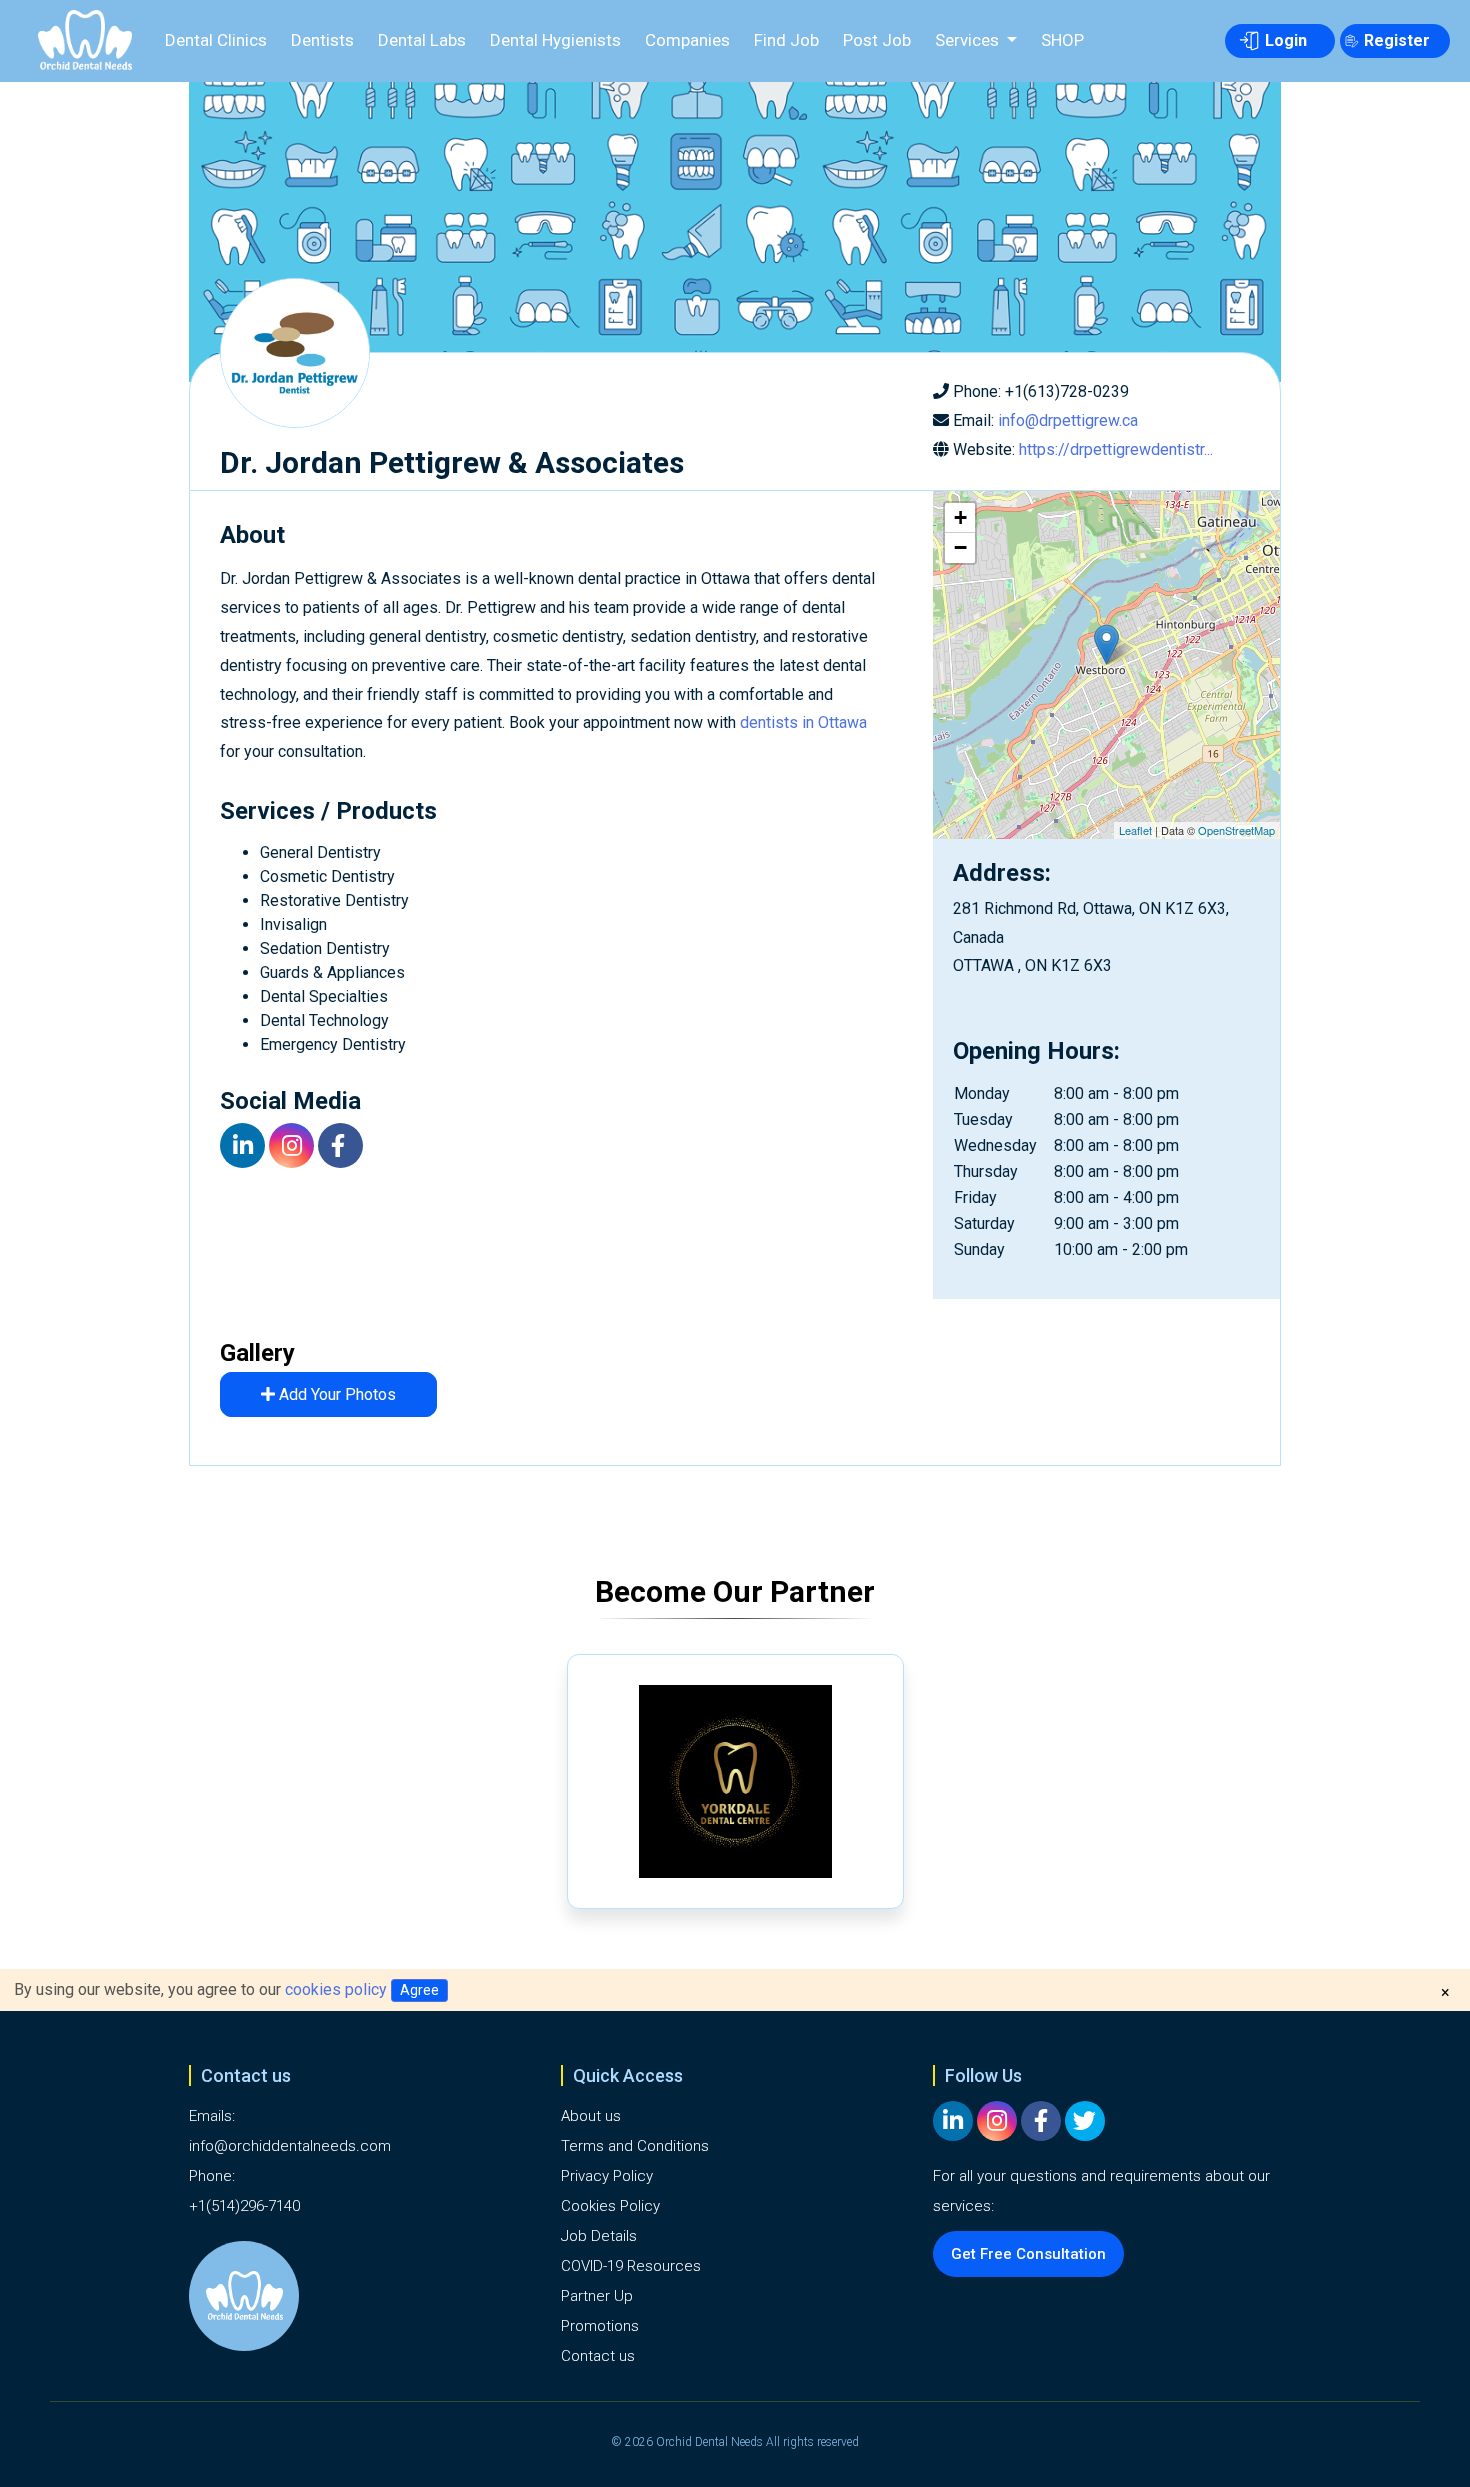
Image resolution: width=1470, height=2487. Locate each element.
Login (1286, 40)
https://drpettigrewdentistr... (1116, 449)
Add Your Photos (335, 1394)
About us (591, 2116)
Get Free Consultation (1028, 2254)
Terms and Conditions (635, 2146)
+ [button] (960, 517)
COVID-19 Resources (631, 2266)
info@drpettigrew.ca (1068, 420)
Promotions (600, 2326)
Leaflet (1135, 830)
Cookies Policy (610, 2206)
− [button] (960, 547)
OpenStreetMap (1236, 830)
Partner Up (597, 2296)
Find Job (786, 40)
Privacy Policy (607, 2176)
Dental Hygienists (555, 40)
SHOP (1062, 40)
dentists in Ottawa (803, 722)
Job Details (599, 2236)
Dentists (322, 40)
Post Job (877, 40)
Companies (687, 40)
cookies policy (336, 1989)
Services (969, 40)
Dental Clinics (216, 40)
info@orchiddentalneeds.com (290, 2146)
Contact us (598, 2356)
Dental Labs (422, 40)
